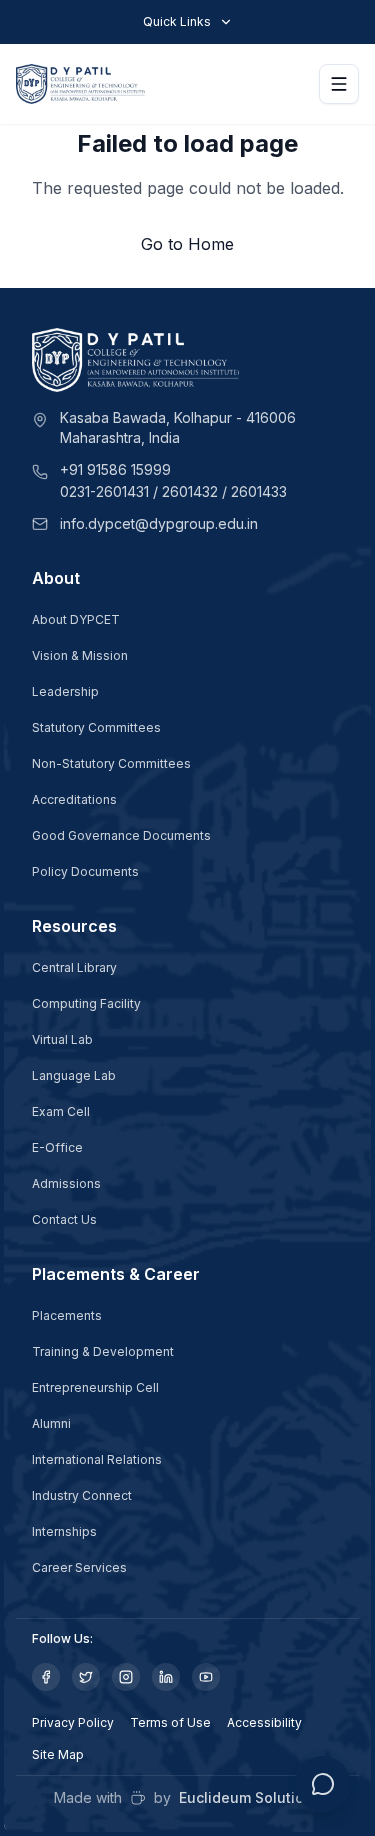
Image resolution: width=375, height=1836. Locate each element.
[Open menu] (339, 84)
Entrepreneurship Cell (95, 1387)
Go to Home (187, 244)
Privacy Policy (73, 1722)
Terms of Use (170, 1722)
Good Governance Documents (121, 835)
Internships (64, 1531)
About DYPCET (76, 619)
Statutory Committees (96, 727)
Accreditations (74, 799)
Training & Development (103, 1351)
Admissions (66, 1183)
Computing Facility (86, 1003)
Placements (67, 1315)
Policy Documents (85, 871)
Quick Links (177, 21)
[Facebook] (46, 1677)
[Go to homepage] (80, 84)
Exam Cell (61, 1111)
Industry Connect (82, 1495)
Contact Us (64, 1219)
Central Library (74, 967)
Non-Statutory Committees (111, 763)
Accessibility (264, 1722)
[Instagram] (126, 1677)
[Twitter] (86, 1677)
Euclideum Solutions (250, 1797)
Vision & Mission (80, 655)
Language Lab (74, 1075)
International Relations (97, 1459)
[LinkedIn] (166, 1677)
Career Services (79, 1567)
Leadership (65, 691)
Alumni (51, 1423)
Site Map (58, 1754)
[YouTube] (206, 1677)
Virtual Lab (62, 1039)
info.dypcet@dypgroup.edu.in (159, 523)
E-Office (57, 1147)
